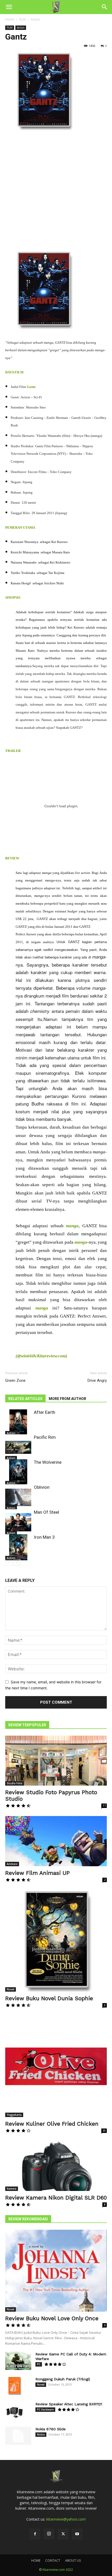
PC (39, 2364)
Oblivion (42, 1487)
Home (10, 19)
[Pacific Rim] (18, 1447)
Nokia (41, 2434)
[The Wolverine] (18, 1472)
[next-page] (17, 1562)
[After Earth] (18, 1422)
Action (35, 19)
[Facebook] (35, 2534)
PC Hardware (45, 2409)
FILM (23, 19)
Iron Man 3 (44, 1537)
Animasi (12, 1864)
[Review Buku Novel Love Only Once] (56, 2271)
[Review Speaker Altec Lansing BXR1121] (14, 2411)
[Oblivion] (18, 1497)
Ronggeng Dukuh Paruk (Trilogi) (63, 2379)
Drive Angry (97, 1380)
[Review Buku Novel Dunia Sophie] (56, 1941)
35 (104, 2131)
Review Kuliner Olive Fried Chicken (52, 2124)
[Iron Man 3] (18, 1547)
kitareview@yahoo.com (66, 2519)
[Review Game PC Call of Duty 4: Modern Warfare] (18, 2361)
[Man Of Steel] (18, 1522)
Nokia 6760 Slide (51, 2429)
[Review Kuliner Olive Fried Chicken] (56, 2066)
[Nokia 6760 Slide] (18, 2436)
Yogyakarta (14, 2115)
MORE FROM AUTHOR (67, 1399)
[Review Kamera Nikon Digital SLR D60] (56, 2166)
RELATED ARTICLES (25, 1399)
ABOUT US (73, 2561)
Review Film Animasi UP (38, 1873)
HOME (36, 2561)
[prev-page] (8, 1562)
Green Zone (15, 1380)
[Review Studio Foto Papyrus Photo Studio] (56, 1761)
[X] (63, 2534)
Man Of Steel (46, 1512)
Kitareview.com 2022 (58, 2570)
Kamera (12, 2189)
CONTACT (53, 2561)
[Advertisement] (56, 193)
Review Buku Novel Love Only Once (52, 2318)
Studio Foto (15, 1783)
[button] (9, 7)
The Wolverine (48, 1462)
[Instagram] (49, 2534)
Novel (11, 1989)
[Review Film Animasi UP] (56, 1841)
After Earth (45, 1412)
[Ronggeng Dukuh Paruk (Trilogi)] (14, 2386)
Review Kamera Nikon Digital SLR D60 (56, 2198)
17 (104, 1806)
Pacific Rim (45, 1437)
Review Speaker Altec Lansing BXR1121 (69, 2404)
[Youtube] (77, 2534)
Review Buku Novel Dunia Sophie (49, 1998)
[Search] (105, 7)
